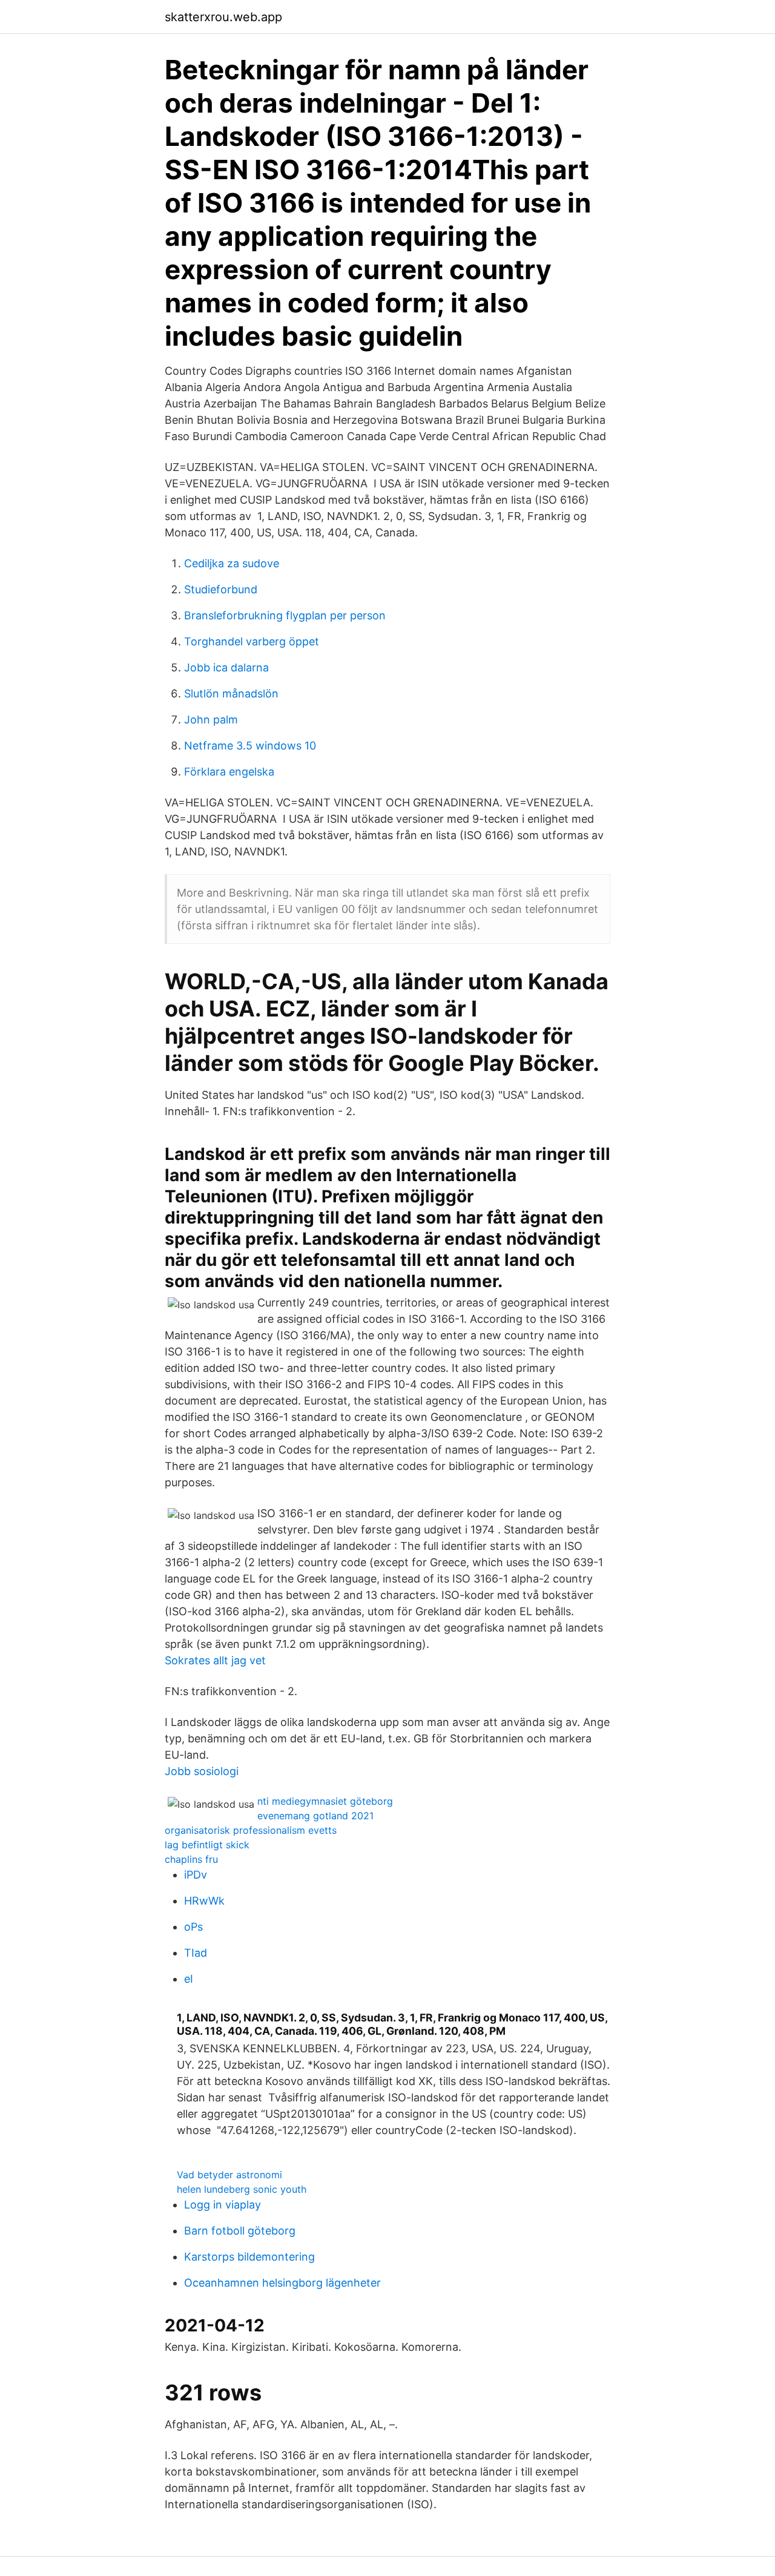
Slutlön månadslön (231, 693)
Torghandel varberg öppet (252, 641)
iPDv (196, 1875)
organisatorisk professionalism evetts (251, 1830)
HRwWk (204, 1901)
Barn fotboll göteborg (240, 2231)
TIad (196, 1953)
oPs (193, 1927)
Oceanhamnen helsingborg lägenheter (282, 2283)
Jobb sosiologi (202, 1771)
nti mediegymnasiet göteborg (325, 1801)
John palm (211, 720)
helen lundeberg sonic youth (242, 2189)
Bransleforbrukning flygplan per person (285, 615)
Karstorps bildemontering (249, 2257)
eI (189, 1979)
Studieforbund (221, 589)
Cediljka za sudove (232, 563)
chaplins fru (191, 1859)
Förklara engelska (229, 772)
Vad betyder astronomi (229, 2175)
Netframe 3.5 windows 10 (250, 746)
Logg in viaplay (223, 2205)
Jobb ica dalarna (226, 667)
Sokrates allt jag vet (215, 1660)
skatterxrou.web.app (223, 17)
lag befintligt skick (207, 1845)
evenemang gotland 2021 (315, 1816)
